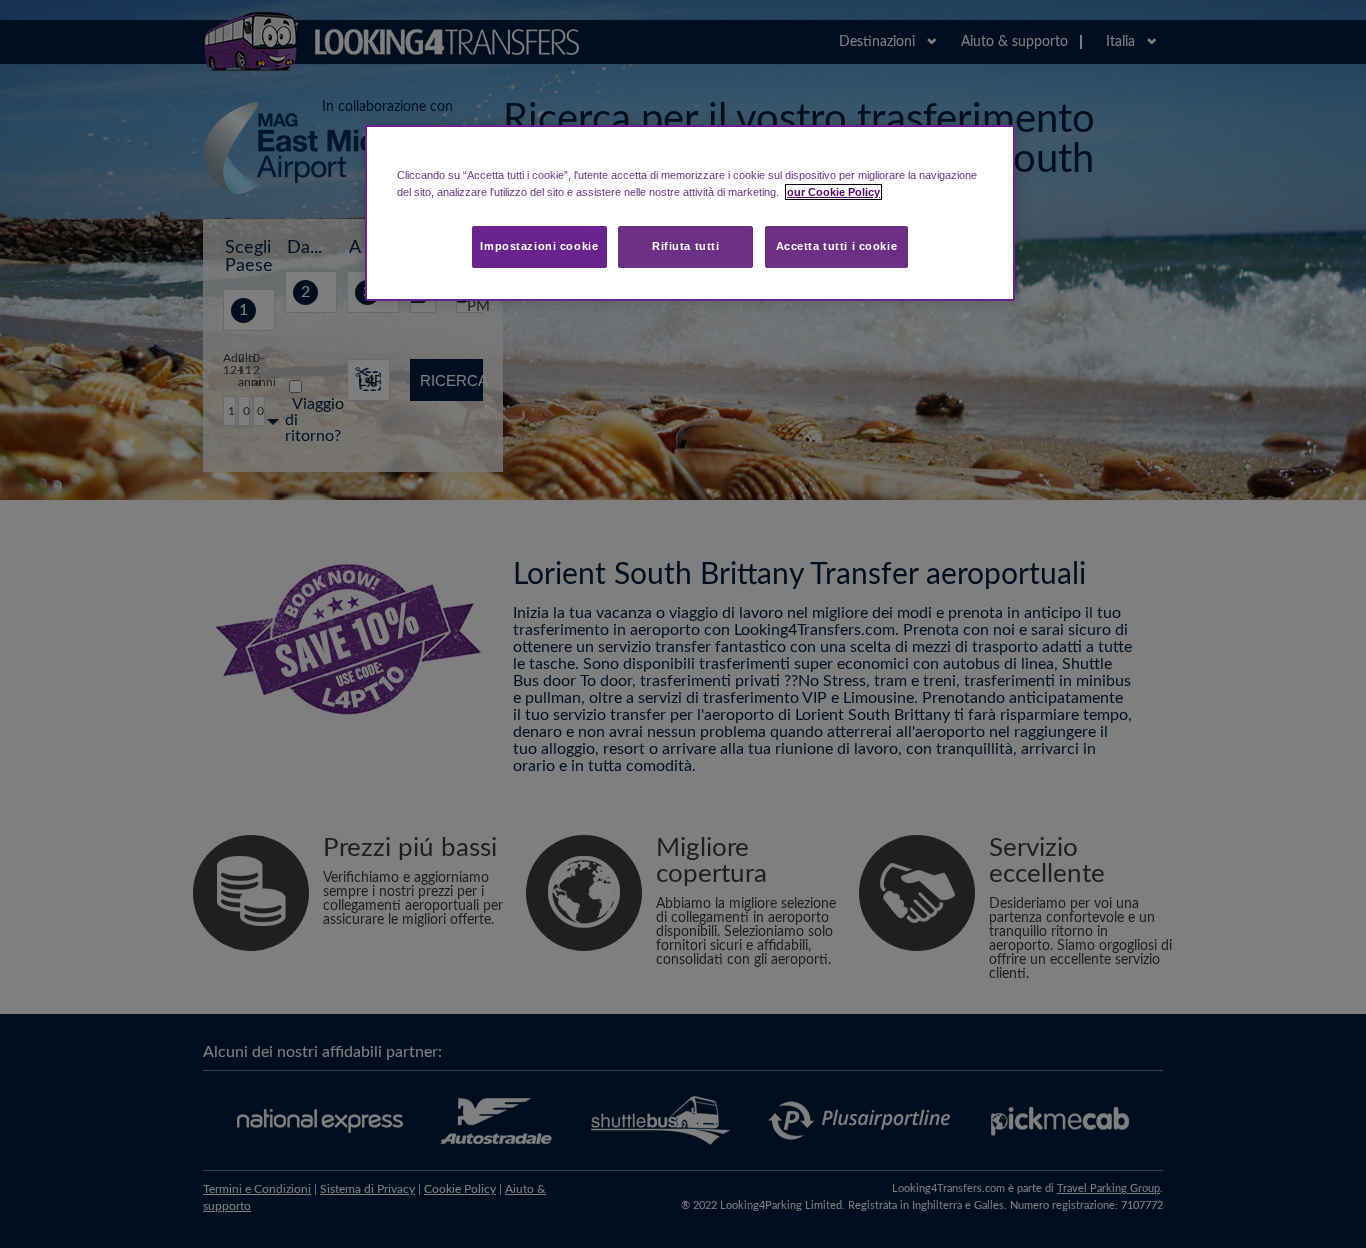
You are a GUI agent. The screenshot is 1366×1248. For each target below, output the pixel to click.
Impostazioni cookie (539, 246)
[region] (690, 213)
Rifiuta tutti (685, 246)
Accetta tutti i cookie (837, 246)
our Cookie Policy (833, 192)
